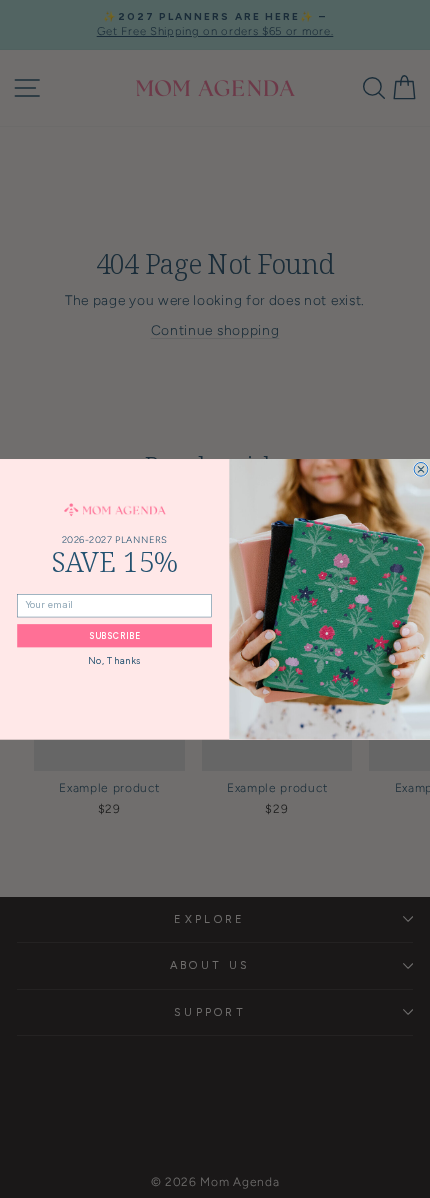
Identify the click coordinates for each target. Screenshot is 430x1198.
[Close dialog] (421, 469)
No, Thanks (114, 660)
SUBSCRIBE (114, 635)
